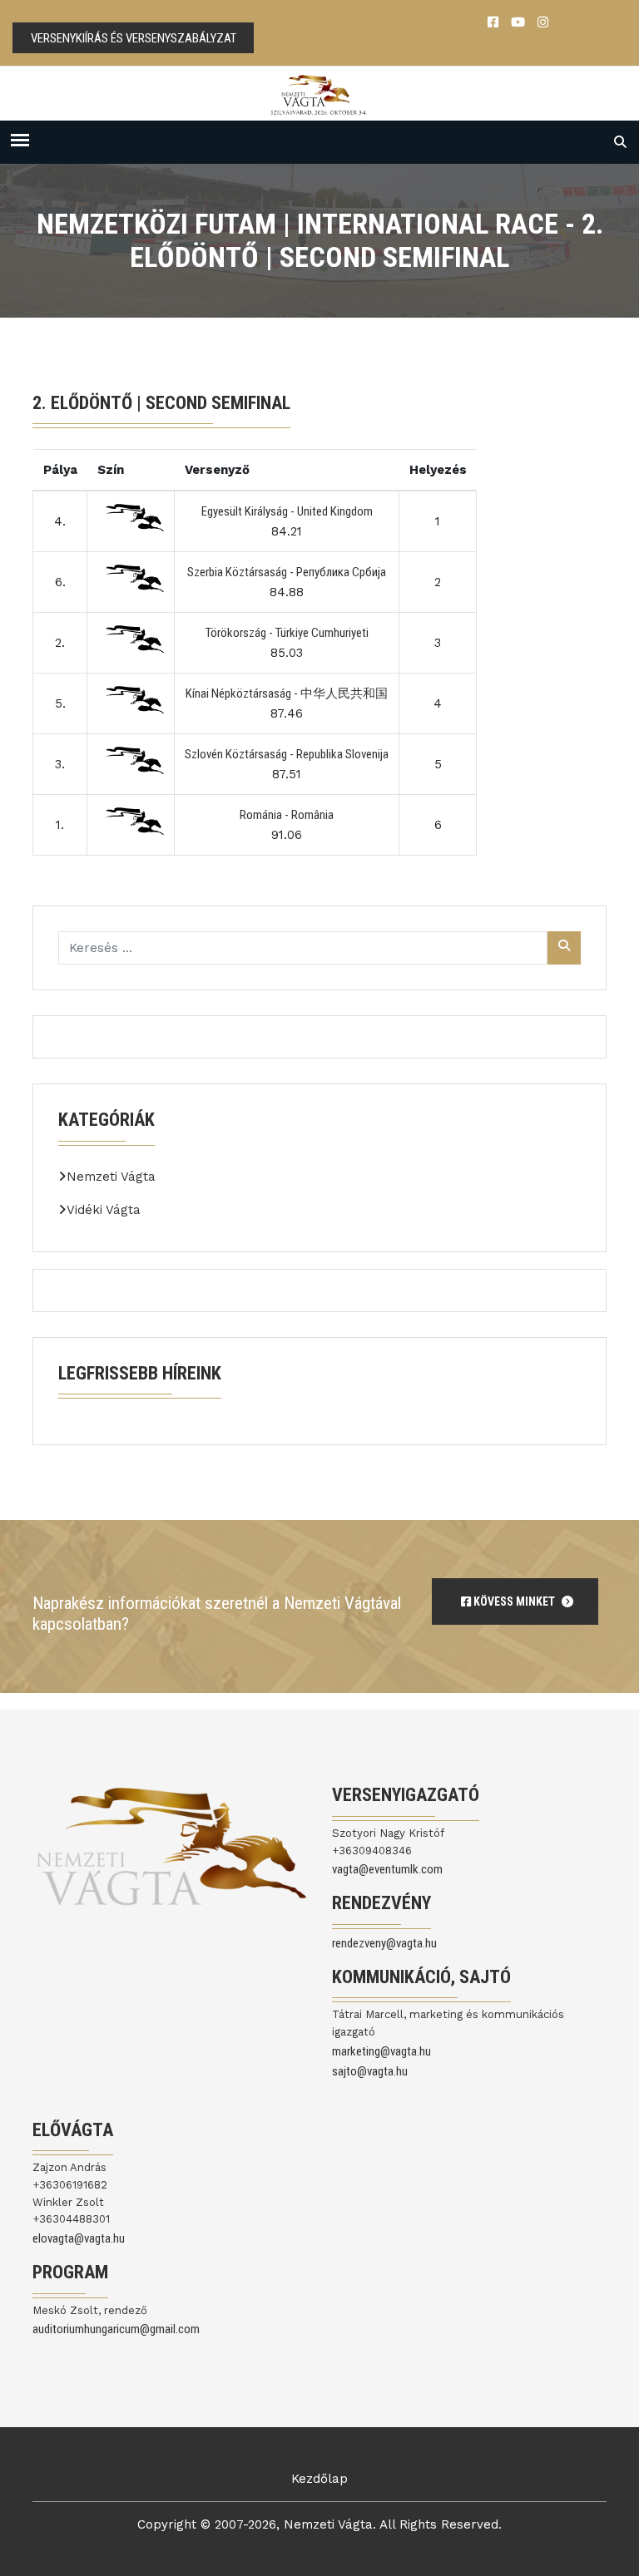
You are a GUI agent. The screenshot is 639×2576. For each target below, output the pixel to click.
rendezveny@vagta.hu (384, 1943)
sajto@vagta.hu (370, 2071)
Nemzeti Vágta (111, 1177)
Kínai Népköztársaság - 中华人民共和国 (287, 693)
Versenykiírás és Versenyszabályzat (134, 38)
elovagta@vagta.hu (79, 2238)
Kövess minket (514, 1601)
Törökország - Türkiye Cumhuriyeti (287, 633)
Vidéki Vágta (104, 1210)
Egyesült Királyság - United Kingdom (287, 511)
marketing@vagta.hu (381, 2051)
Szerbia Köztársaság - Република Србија (287, 572)
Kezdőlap (319, 2479)
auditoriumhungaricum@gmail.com (116, 2329)
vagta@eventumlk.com (387, 1869)
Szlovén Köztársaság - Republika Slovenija (287, 754)
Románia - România (287, 815)
